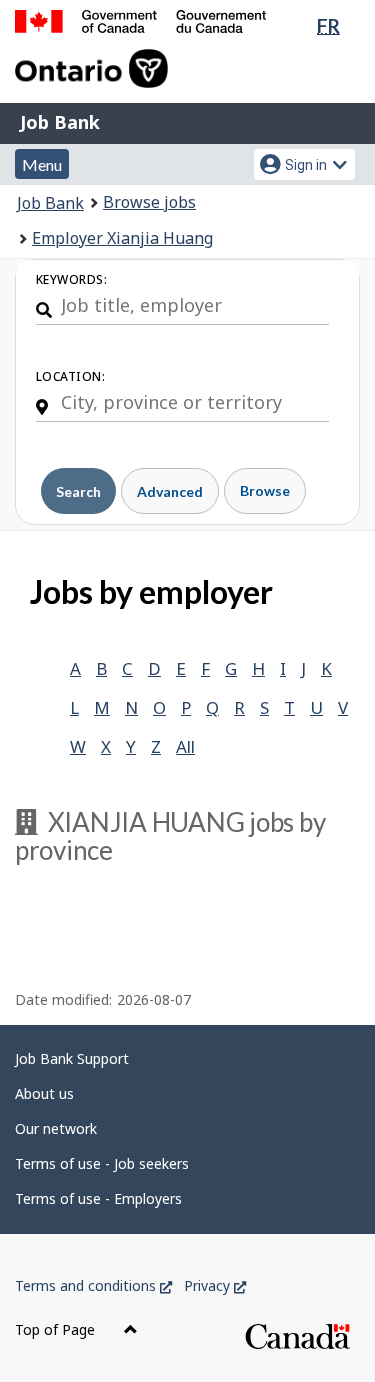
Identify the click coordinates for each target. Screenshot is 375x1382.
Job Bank (60, 122)
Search (78, 491)
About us (44, 1093)
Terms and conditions (93, 1285)
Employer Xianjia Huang (122, 238)
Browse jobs (149, 202)
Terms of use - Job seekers (102, 1163)
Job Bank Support (72, 1058)
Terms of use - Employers (98, 1198)
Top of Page (57, 1329)
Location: (70, 376)
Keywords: (71, 279)
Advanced (170, 491)
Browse (265, 490)
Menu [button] (42, 164)
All (185, 746)
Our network (56, 1128)
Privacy (215, 1285)
